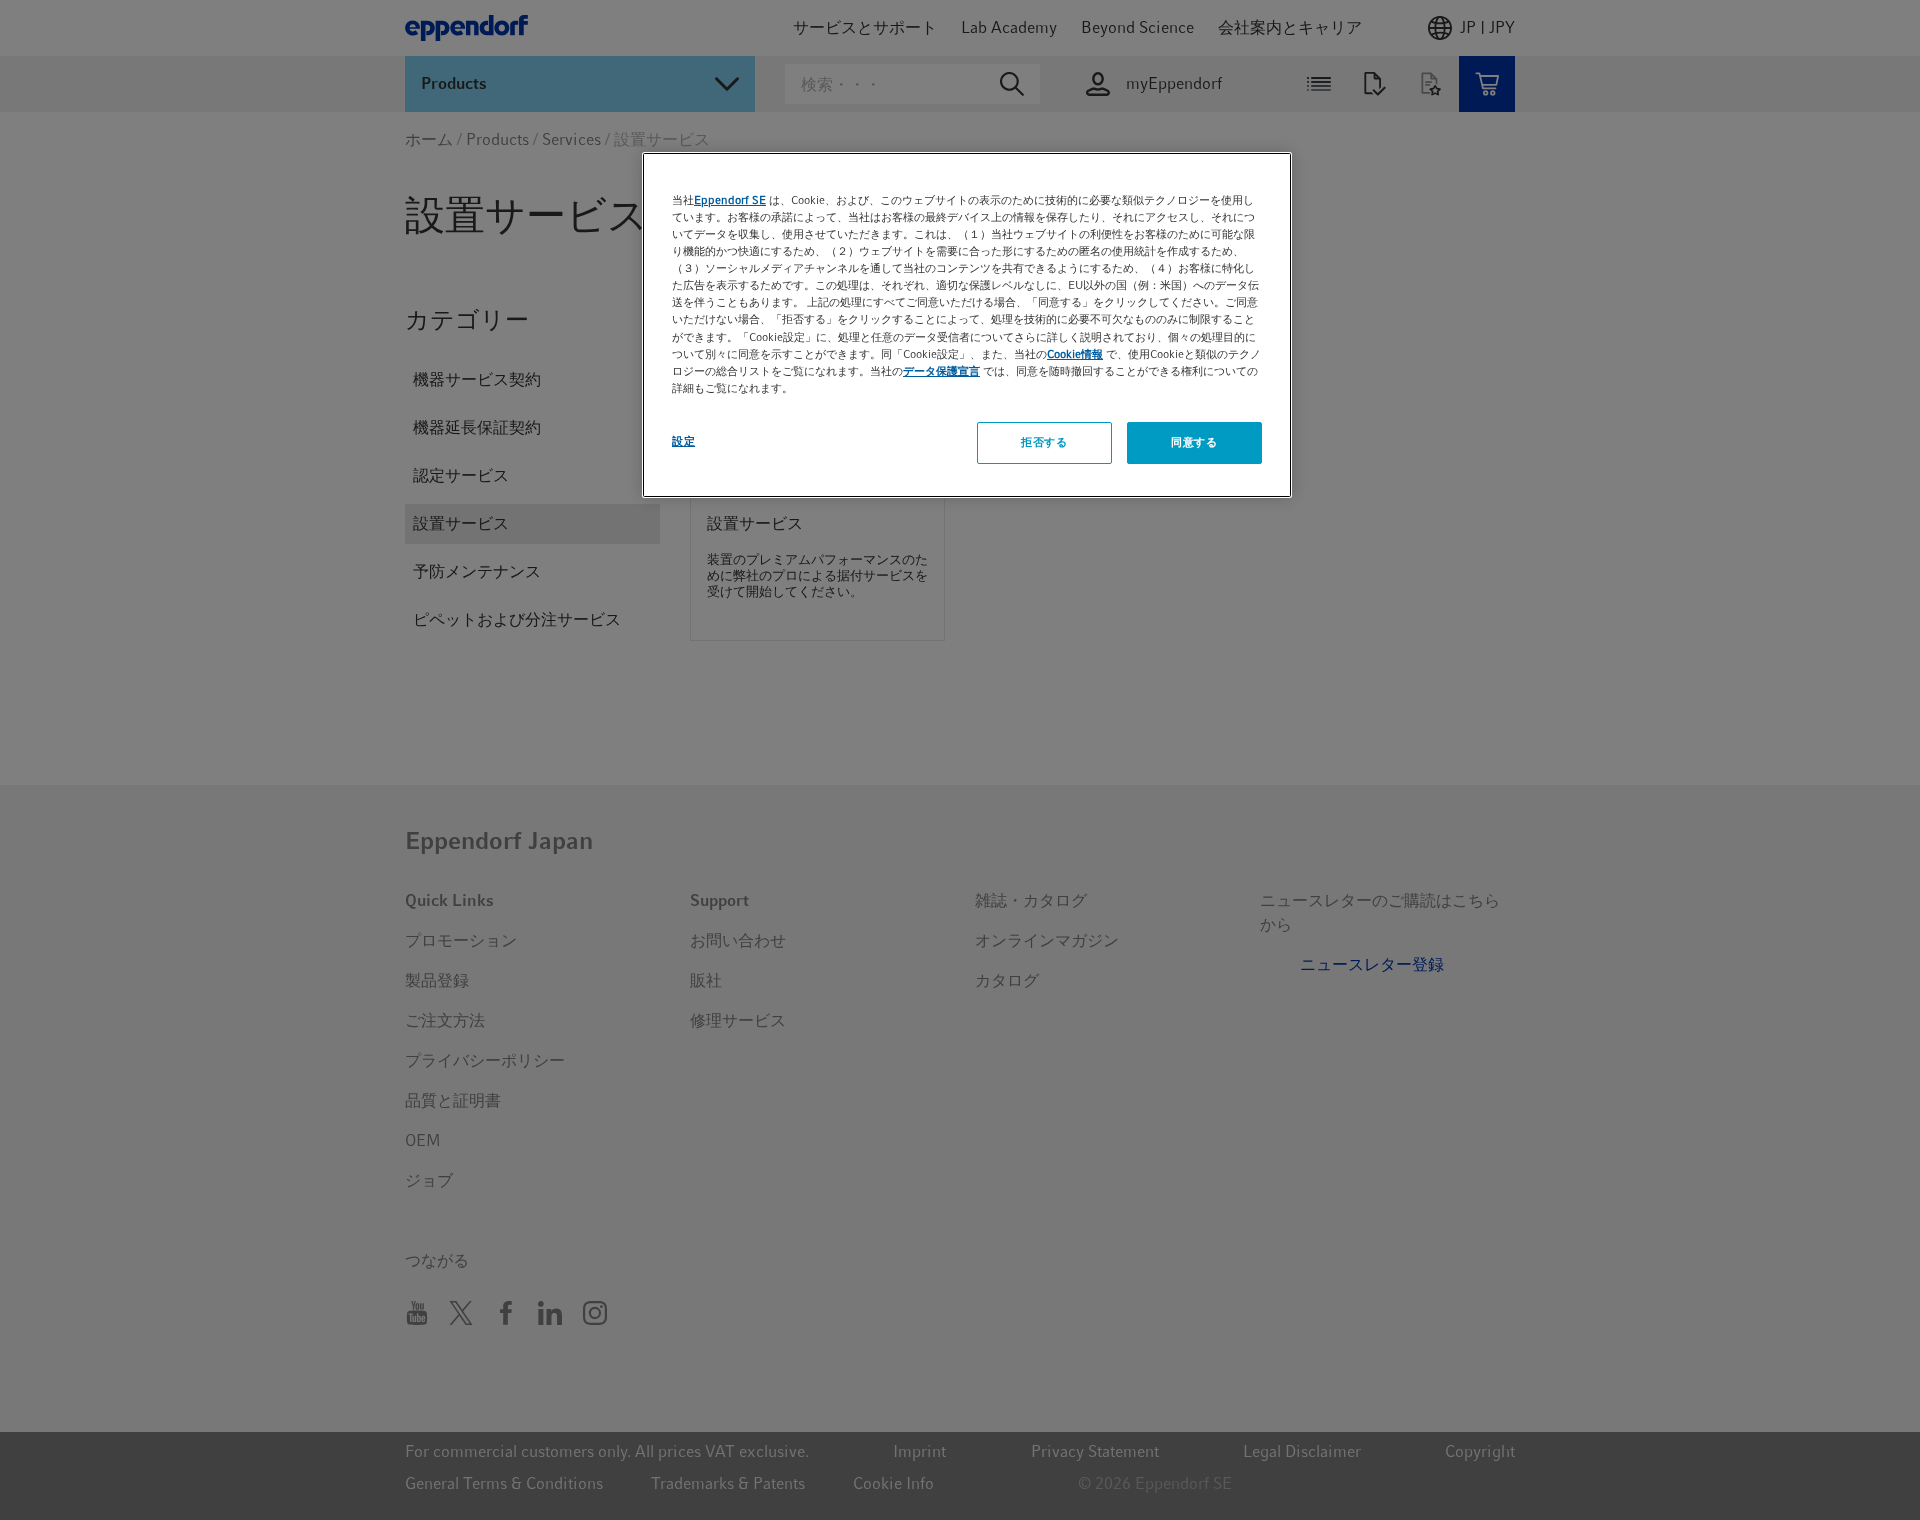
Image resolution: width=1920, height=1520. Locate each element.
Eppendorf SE (730, 200)
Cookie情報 (1075, 354)
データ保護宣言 (941, 371)
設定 (683, 441)
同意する (1194, 442)
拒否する (1044, 442)
